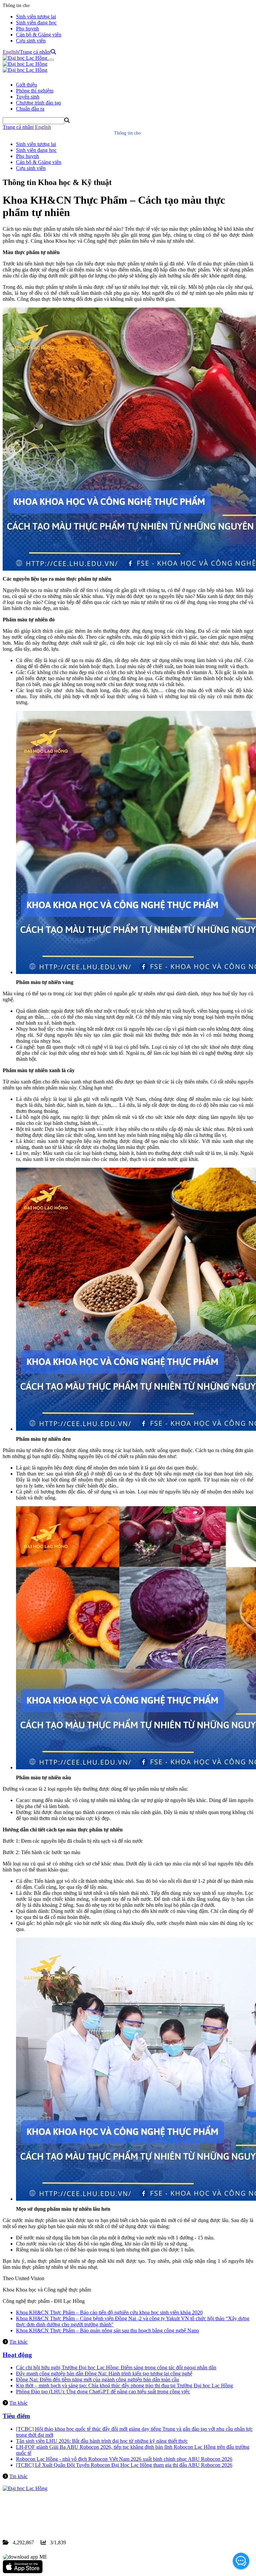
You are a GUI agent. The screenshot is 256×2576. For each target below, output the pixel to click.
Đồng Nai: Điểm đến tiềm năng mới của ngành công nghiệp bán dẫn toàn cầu (97, 2380)
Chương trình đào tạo (38, 103)
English (11, 52)
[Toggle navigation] (51, 60)
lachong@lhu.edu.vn (53, 2518)
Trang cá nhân (35, 52)
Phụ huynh (27, 29)
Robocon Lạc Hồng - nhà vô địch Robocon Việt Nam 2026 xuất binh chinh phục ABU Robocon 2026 (124, 2459)
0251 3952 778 (57, 2512)
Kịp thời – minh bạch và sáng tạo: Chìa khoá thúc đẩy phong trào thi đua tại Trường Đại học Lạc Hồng (124, 2386)
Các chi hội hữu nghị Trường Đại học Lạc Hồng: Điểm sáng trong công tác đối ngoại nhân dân (116, 2367)
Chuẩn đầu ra (30, 109)
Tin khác (18, 2342)
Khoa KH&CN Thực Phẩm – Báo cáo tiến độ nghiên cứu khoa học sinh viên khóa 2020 (109, 2312)
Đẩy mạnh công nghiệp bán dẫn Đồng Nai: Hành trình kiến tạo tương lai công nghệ (104, 2373)
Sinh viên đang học (36, 23)
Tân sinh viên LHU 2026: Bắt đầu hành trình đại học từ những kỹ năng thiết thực (102, 2441)
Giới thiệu (26, 85)
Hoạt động (17, 2355)
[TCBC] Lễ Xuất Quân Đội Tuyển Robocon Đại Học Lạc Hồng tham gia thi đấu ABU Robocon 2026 (124, 2465)
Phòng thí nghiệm (35, 91)
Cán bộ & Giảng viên (39, 35)
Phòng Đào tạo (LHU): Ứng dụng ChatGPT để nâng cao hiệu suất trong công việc (103, 2392)
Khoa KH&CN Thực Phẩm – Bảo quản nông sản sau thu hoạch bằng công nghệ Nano (107, 2330)
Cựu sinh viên (31, 41)
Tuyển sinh (28, 97)
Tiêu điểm (16, 2416)
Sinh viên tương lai (36, 17)
